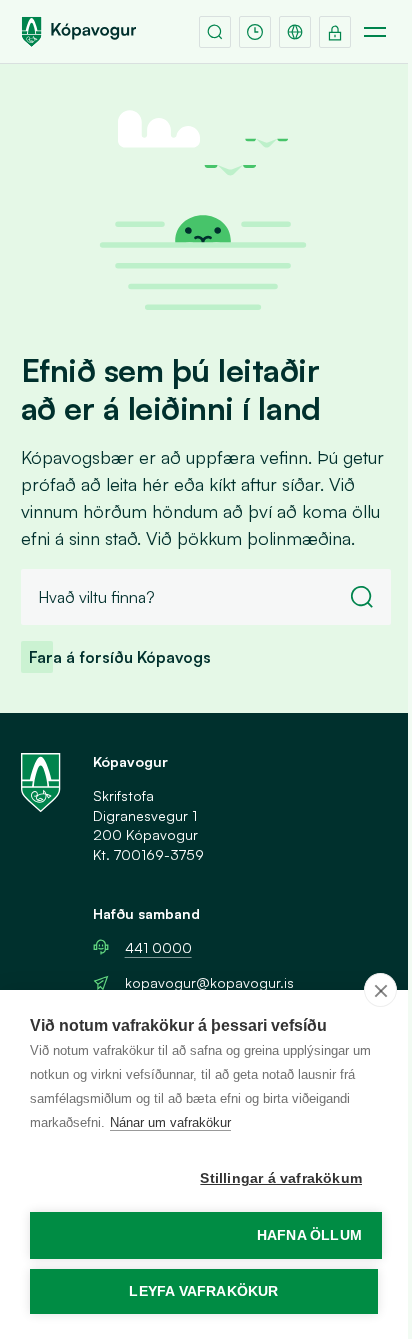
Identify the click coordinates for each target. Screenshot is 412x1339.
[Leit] (215, 32)
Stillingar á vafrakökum (281, 1178)
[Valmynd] (375, 32)
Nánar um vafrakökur (170, 1122)
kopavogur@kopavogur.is (209, 982)
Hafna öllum (309, 1235)
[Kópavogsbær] (79, 32)
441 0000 (158, 947)
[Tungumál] (295, 32)
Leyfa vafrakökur (203, 1291)
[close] (380, 990)
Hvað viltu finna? (96, 597)
